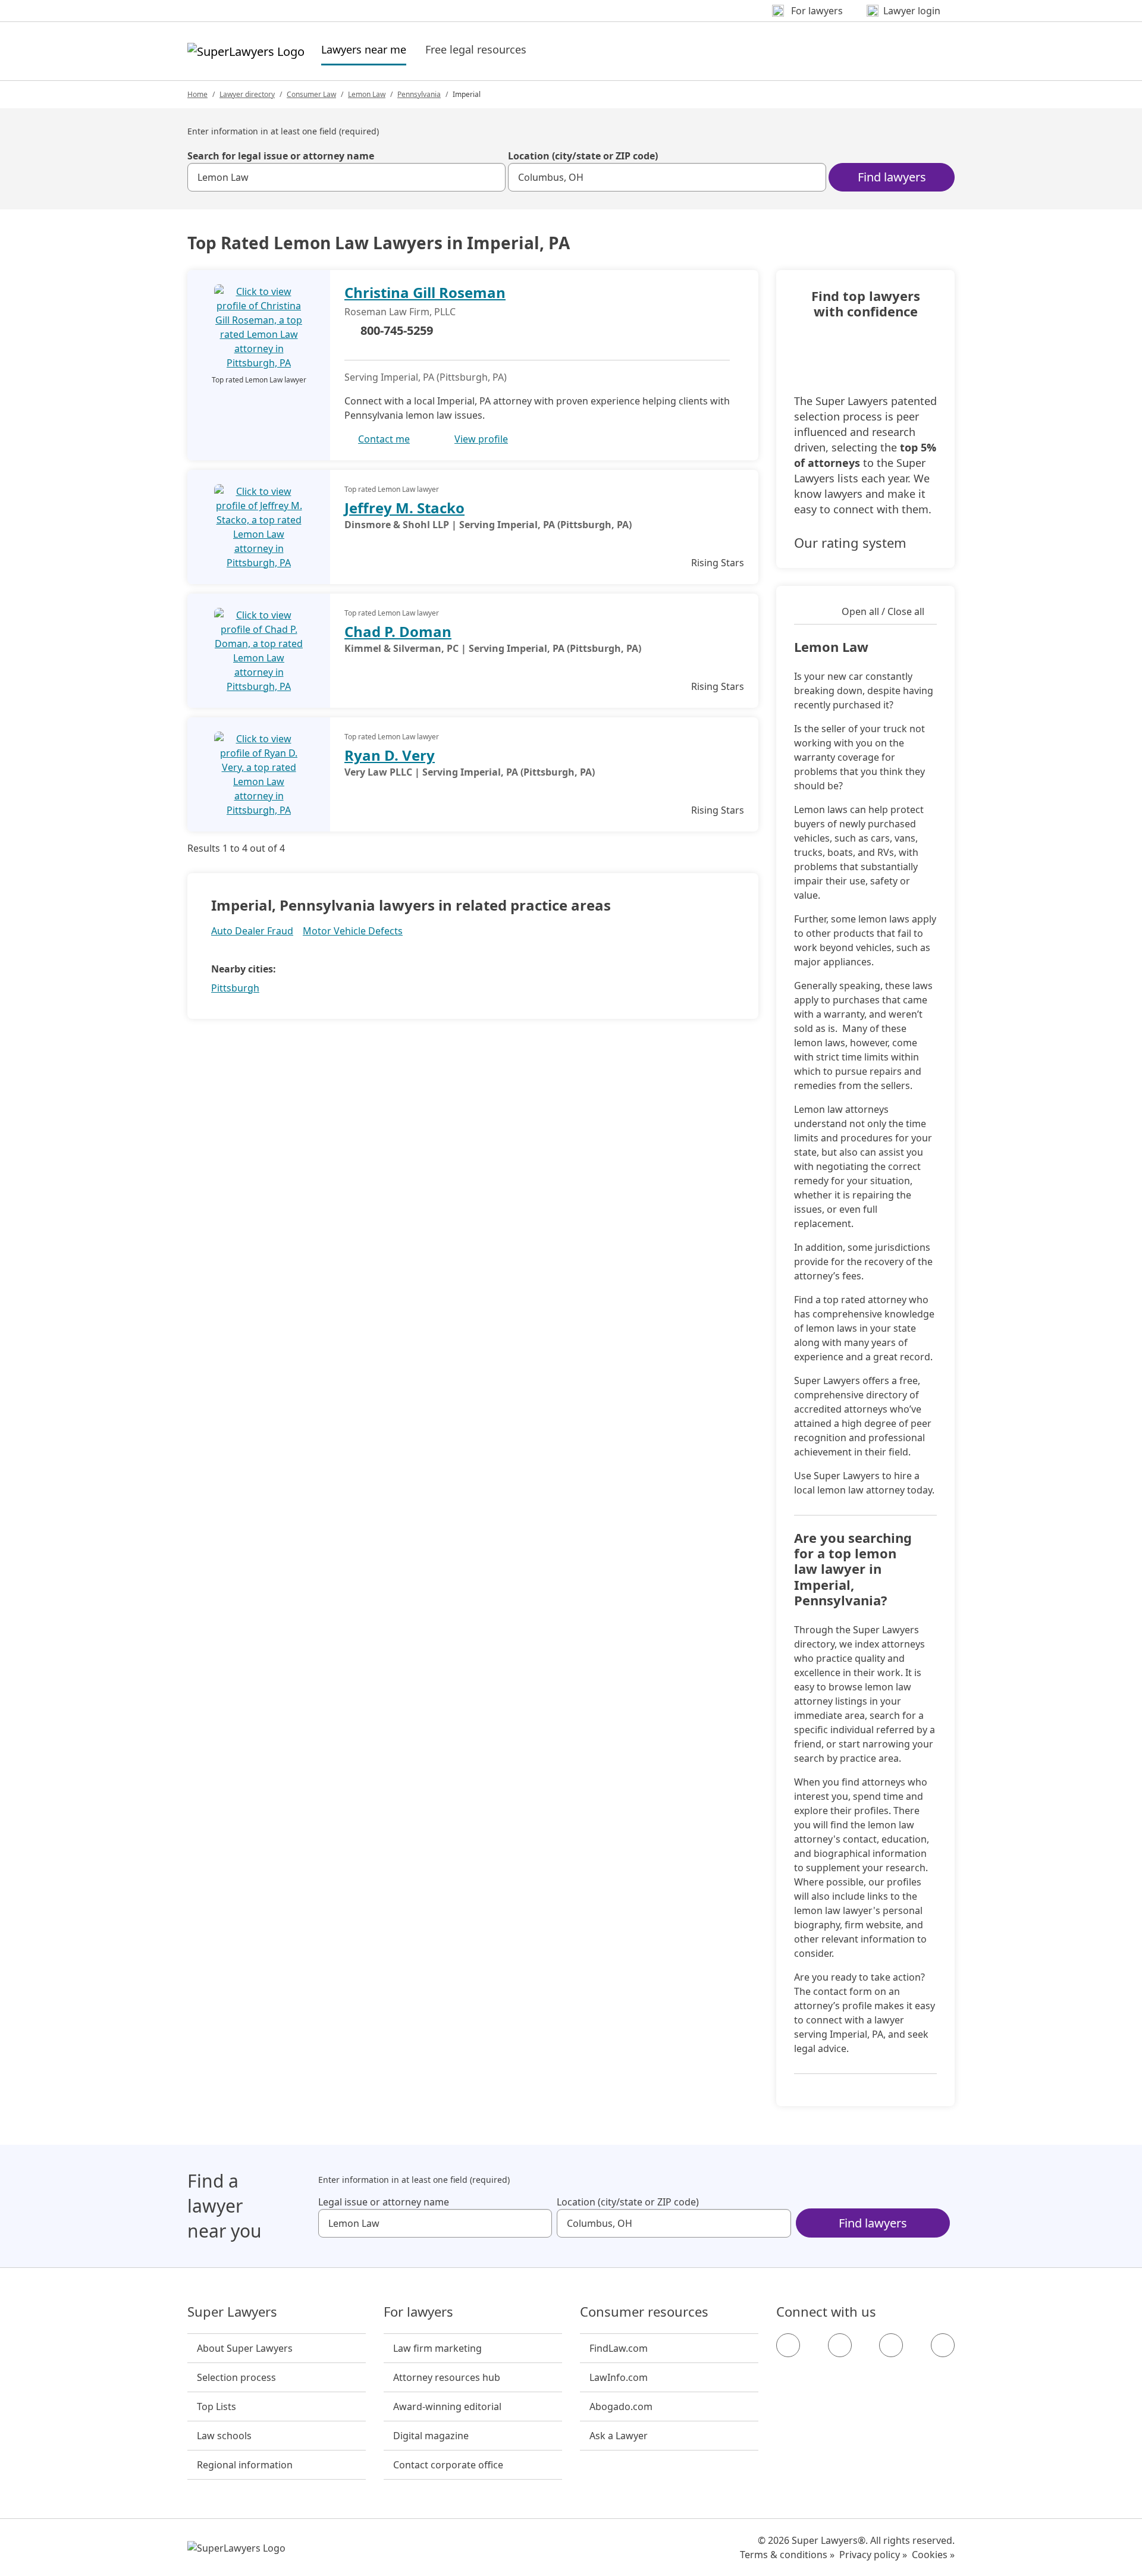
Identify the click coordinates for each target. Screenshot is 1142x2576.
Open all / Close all (883, 611)
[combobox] (346, 177)
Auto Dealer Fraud (252, 931)
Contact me (384, 439)
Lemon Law (367, 94)
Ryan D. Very (390, 755)
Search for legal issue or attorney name (281, 156)
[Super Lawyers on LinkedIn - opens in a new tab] (943, 2345)
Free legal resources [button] (476, 49)
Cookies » (933, 2555)
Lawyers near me (364, 49)
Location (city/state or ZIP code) (583, 156)
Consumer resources (644, 2312)
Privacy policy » (873, 2555)
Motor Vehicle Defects (353, 931)
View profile (481, 439)
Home (197, 94)
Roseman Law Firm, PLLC (400, 312)
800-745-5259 (397, 330)
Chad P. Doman (398, 631)
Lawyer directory (247, 94)
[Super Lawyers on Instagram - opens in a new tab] (840, 2345)
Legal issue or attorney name (384, 2202)
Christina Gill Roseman (425, 292)
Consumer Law (311, 94)
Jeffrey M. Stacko (404, 508)
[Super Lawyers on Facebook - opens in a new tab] (788, 2345)
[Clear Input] (491, 177)
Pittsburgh (235, 988)
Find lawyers (892, 177)
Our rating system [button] (850, 542)
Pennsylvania (419, 94)
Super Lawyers (232, 2312)
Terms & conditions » (787, 2555)
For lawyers (418, 2312)
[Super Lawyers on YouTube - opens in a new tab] (891, 2345)
